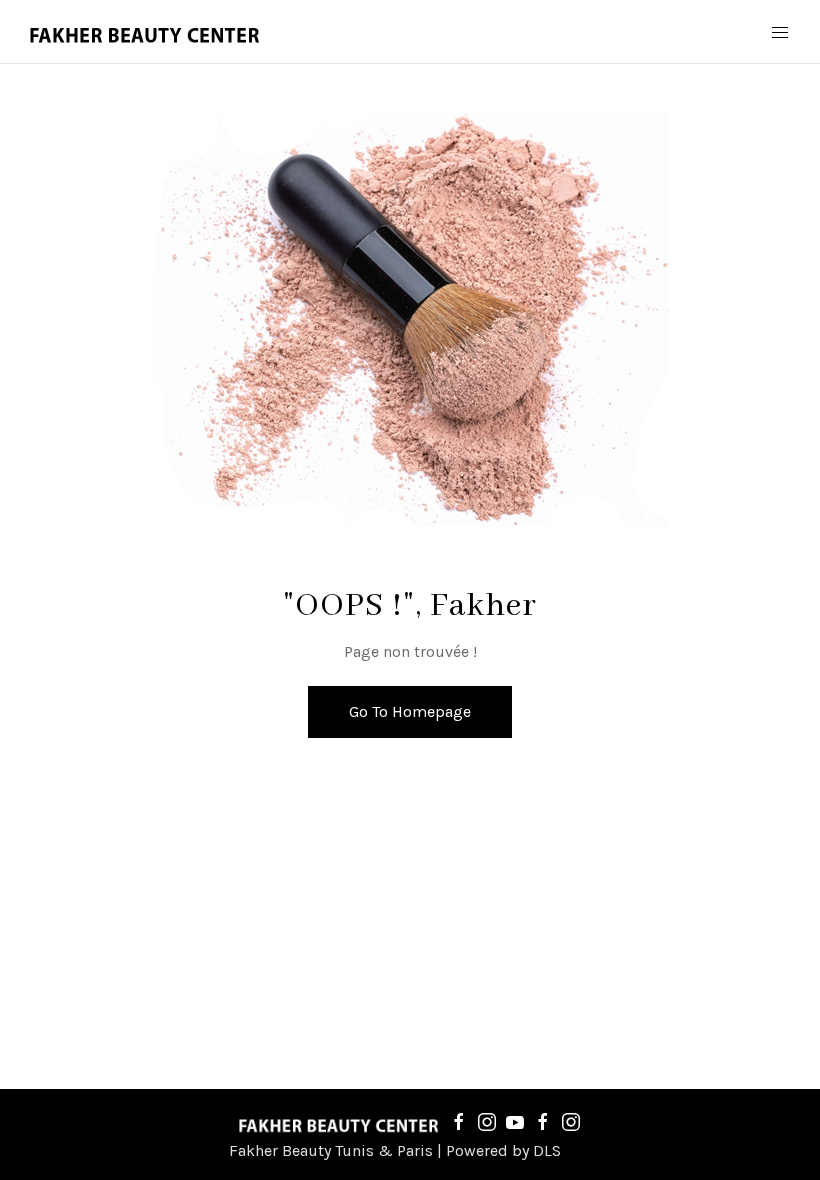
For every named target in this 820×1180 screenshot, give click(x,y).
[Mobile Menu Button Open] (780, 33)
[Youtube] (515, 1121)
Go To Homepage (410, 711)
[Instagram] (487, 1121)
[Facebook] (459, 1121)
